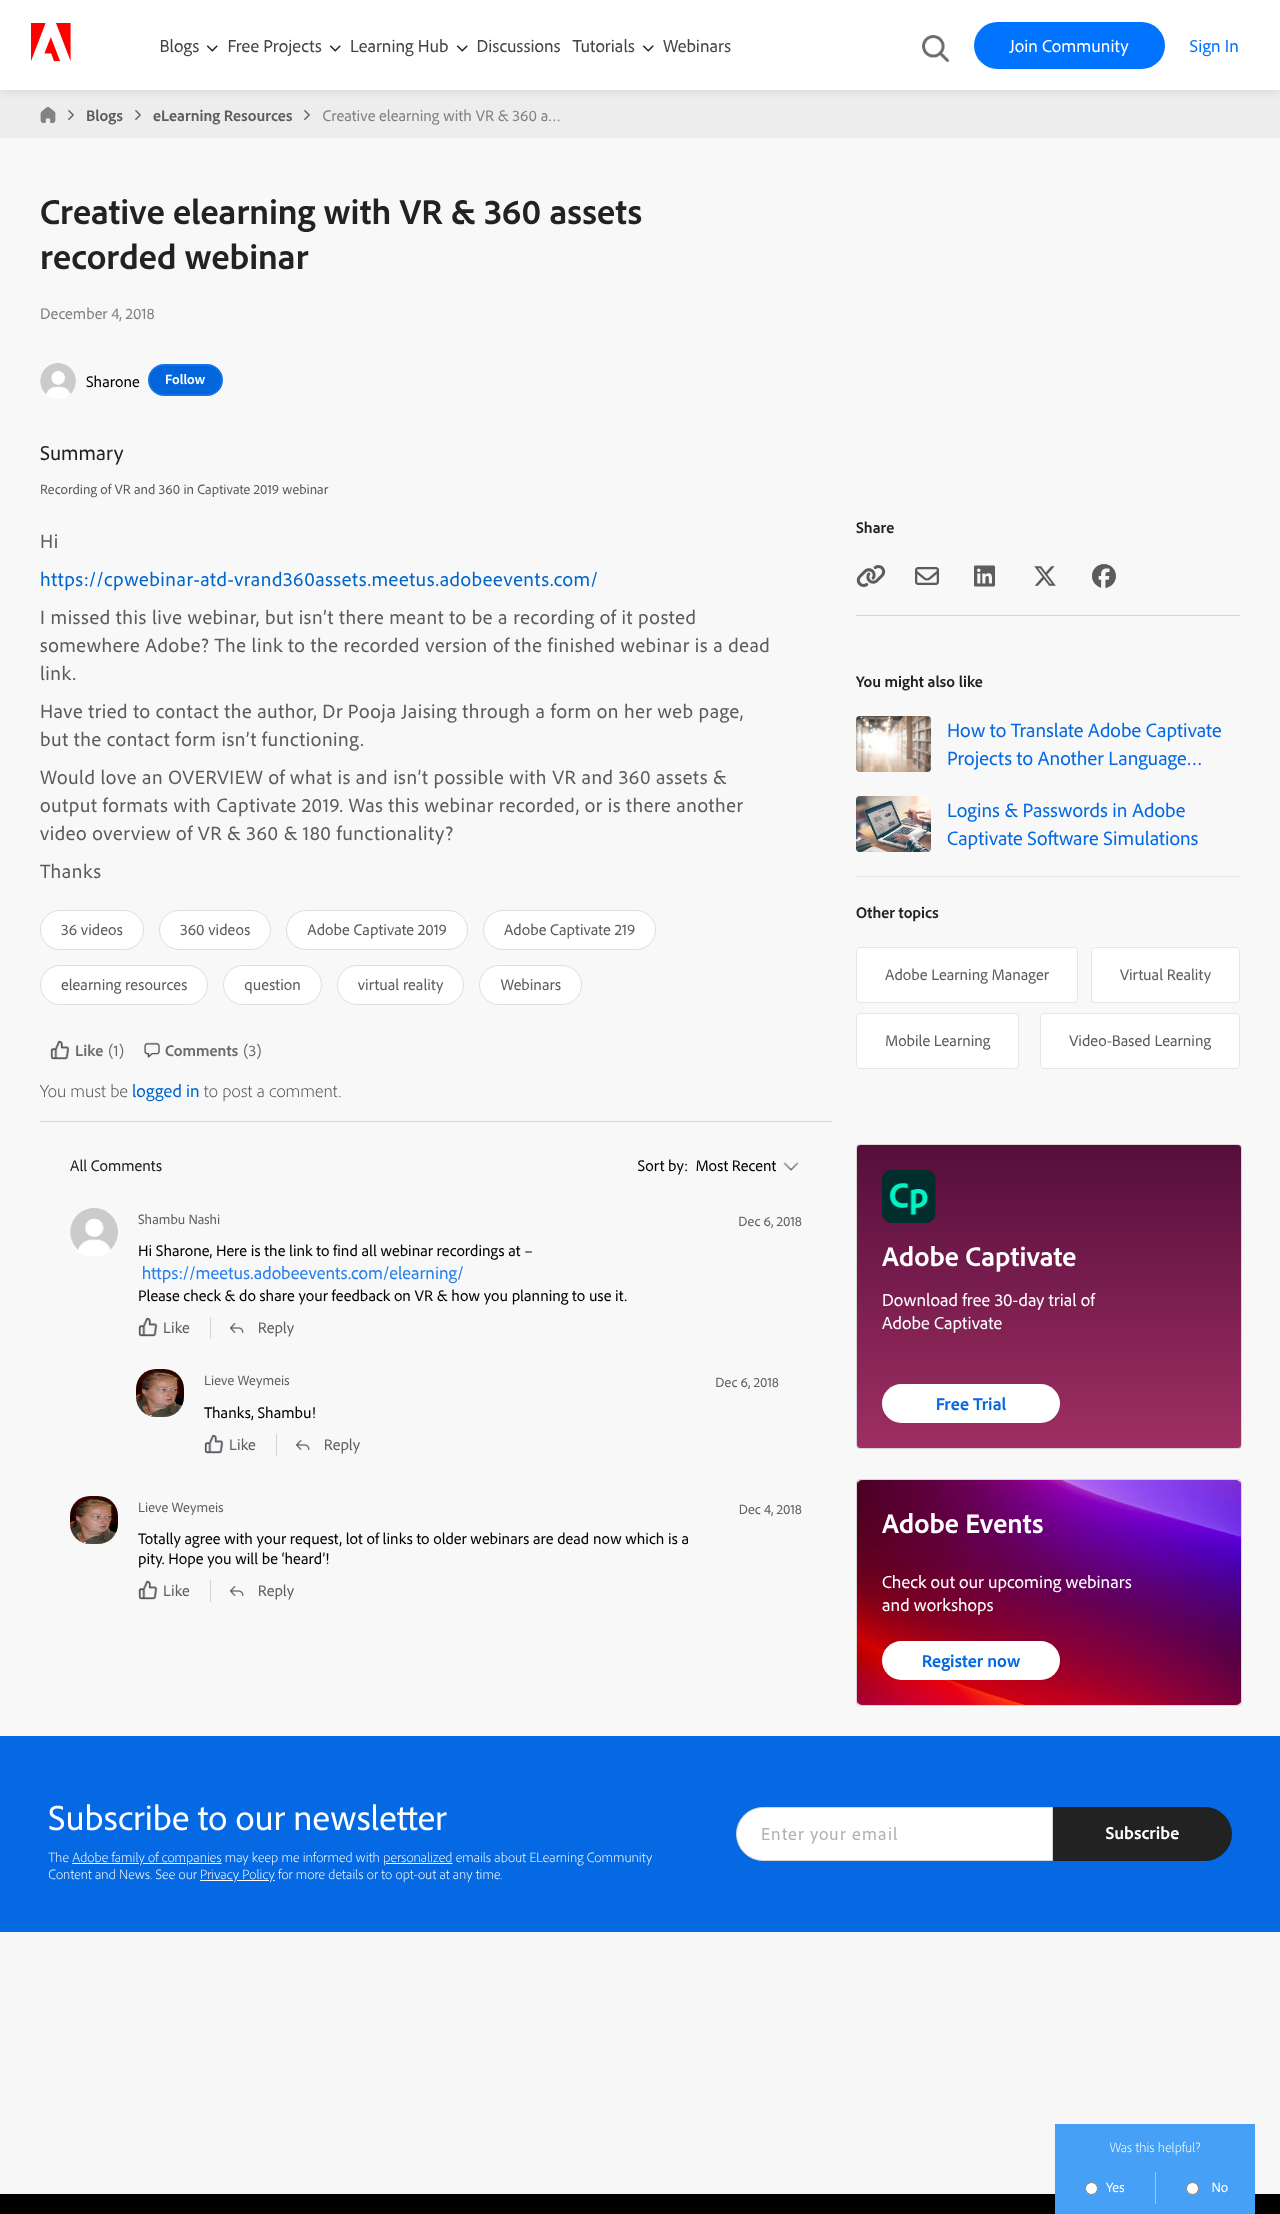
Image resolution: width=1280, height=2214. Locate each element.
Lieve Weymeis (247, 1380)
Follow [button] (185, 379)
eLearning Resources (222, 115)
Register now (971, 1660)
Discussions (519, 45)
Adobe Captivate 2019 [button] (377, 929)
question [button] (272, 984)
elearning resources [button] (124, 984)
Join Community (1069, 45)
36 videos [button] (92, 929)
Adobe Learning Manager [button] (967, 974)
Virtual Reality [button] (1165, 974)
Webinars (697, 45)
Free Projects (276, 45)
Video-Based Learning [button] (1140, 1040)
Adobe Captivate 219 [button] (569, 929)
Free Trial (971, 1403)
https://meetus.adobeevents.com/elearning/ (303, 1272)
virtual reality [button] (401, 984)
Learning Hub (401, 45)
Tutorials (606, 45)
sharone (113, 381)
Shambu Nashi (179, 1219)
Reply (276, 1327)
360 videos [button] (215, 929)
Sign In (1214, 45)
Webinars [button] (530, 984)
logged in (166, 1090)
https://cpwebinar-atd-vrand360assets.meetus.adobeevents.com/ (319, 578)
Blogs (180, 45)
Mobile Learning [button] (937, 1040)
